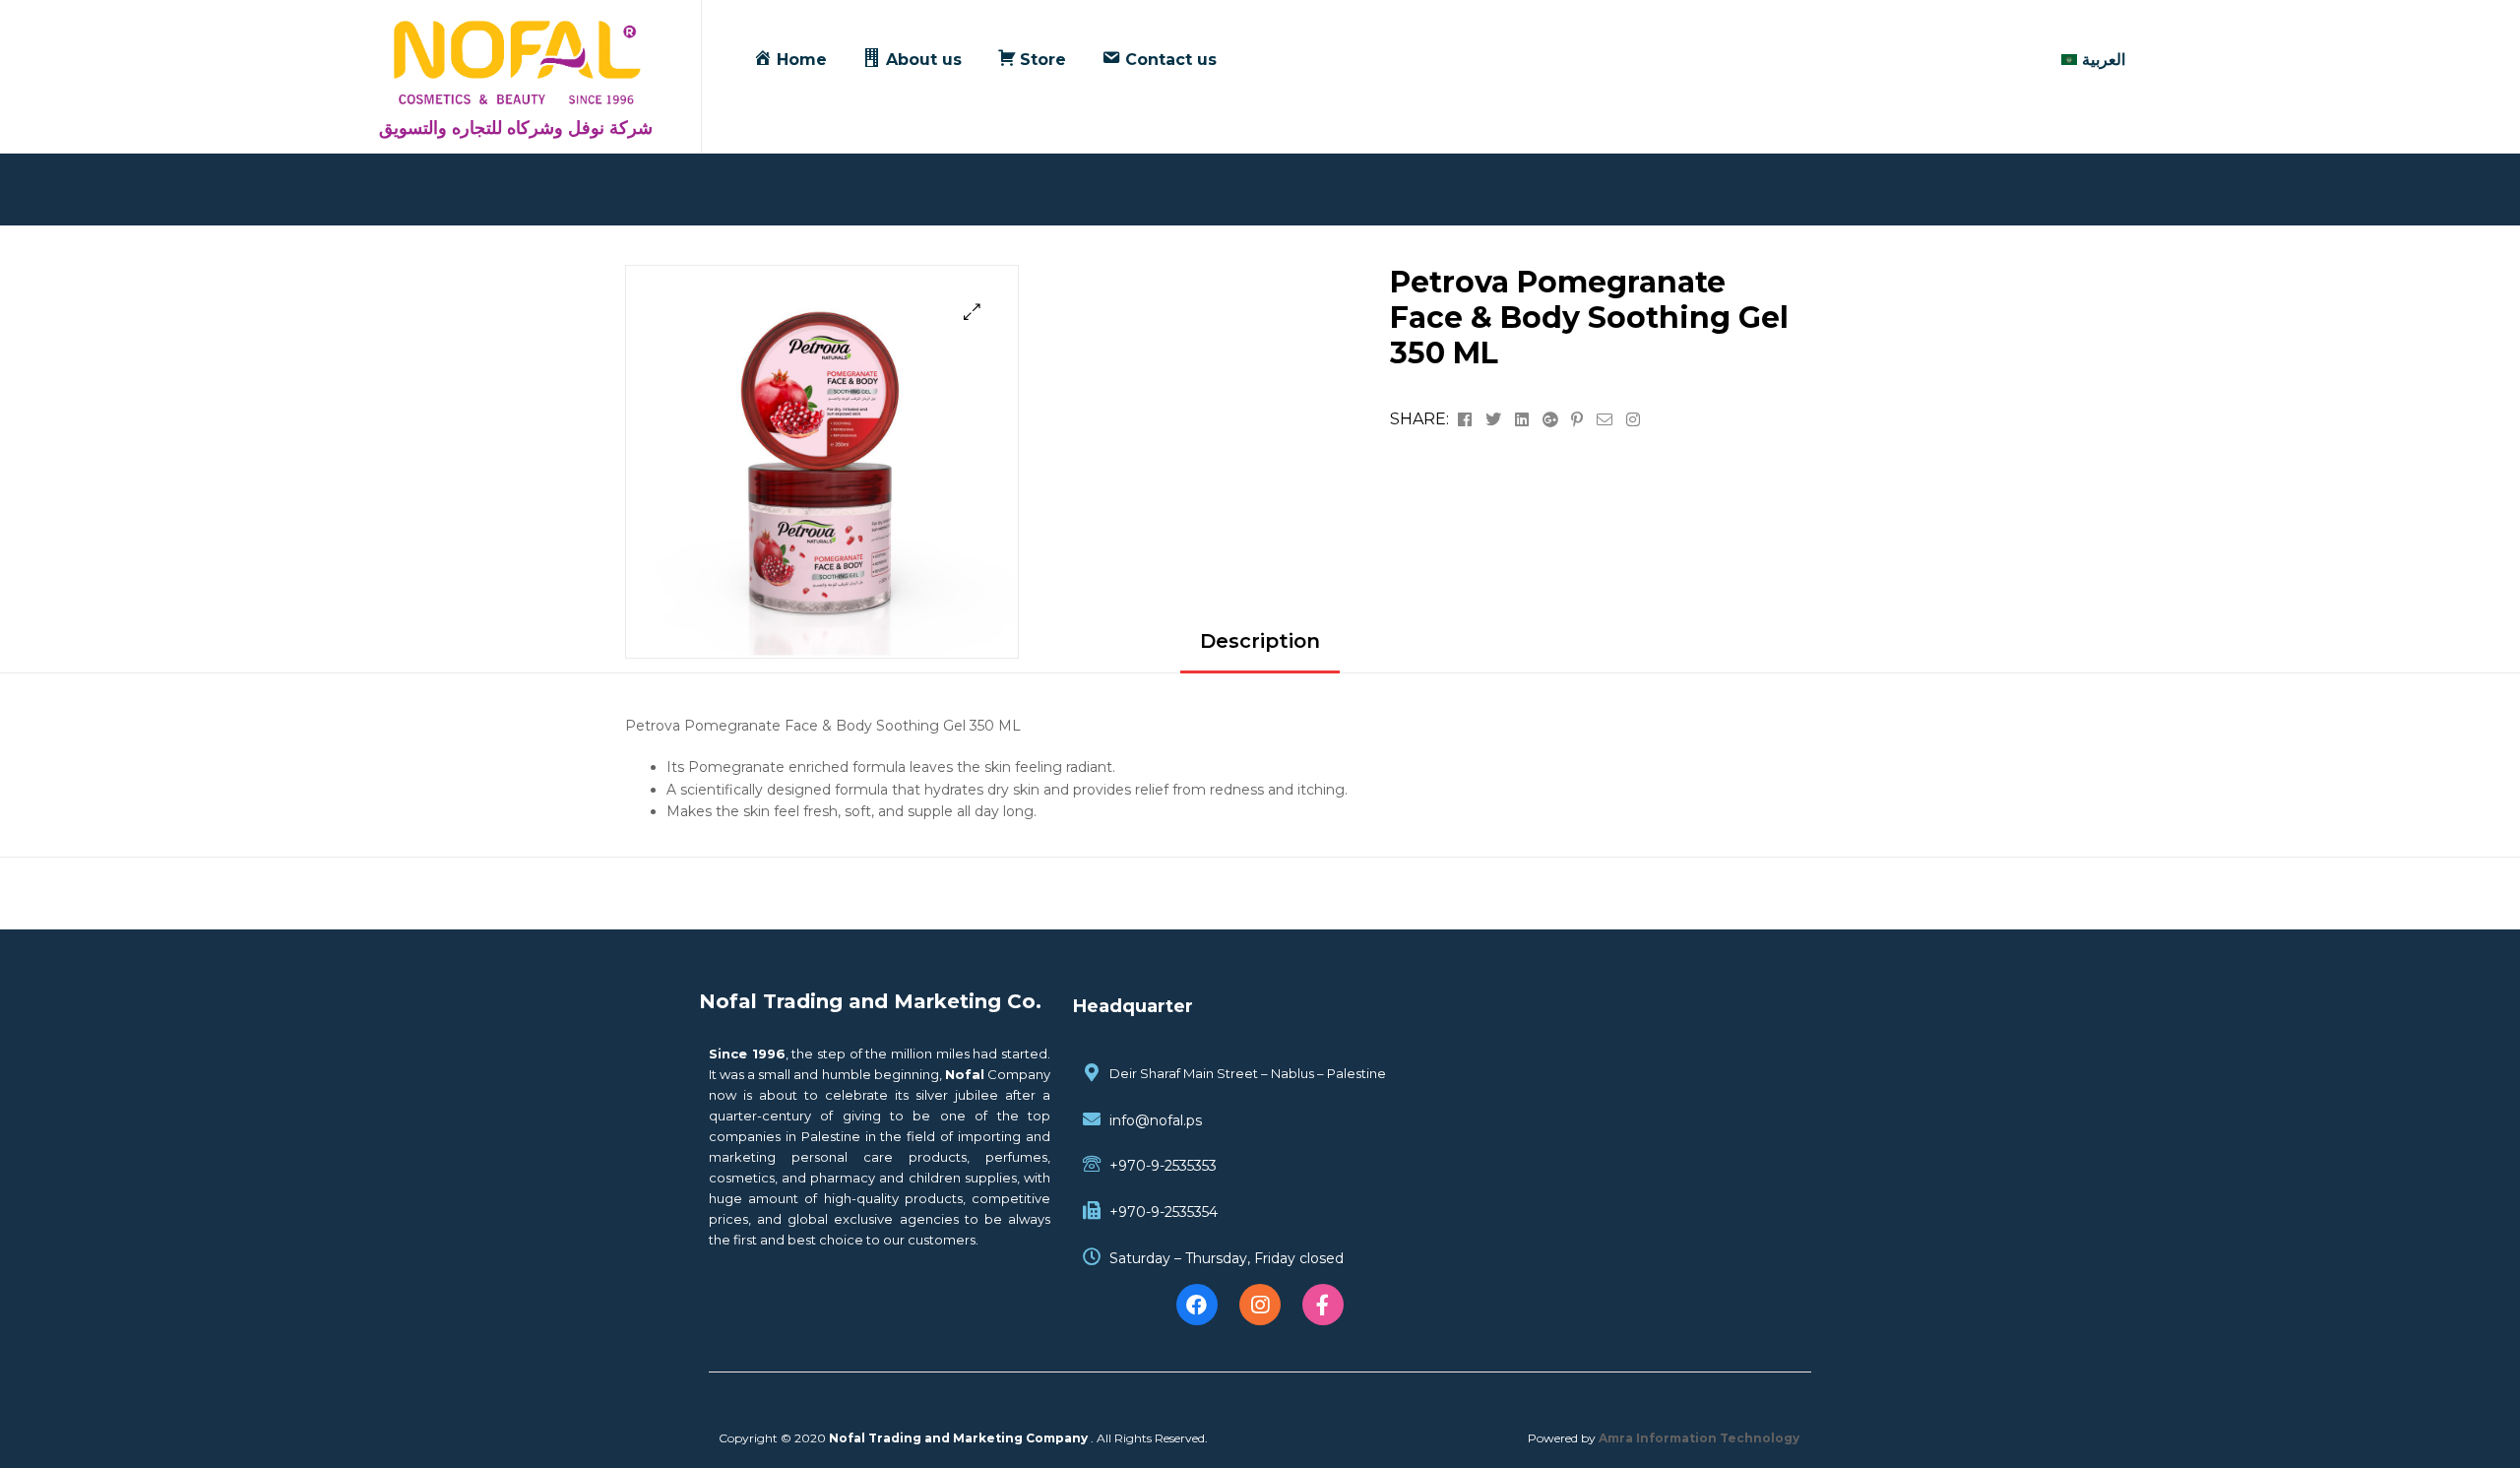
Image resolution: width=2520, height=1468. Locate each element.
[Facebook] (1197, 1305)
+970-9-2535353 (1163, 1166)
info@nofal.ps (1156, 1120)
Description (1260, 641)
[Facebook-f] (1323, 1305)
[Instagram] (1260, 1305)
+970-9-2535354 (1164, 1212)
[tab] (1260, 648)
